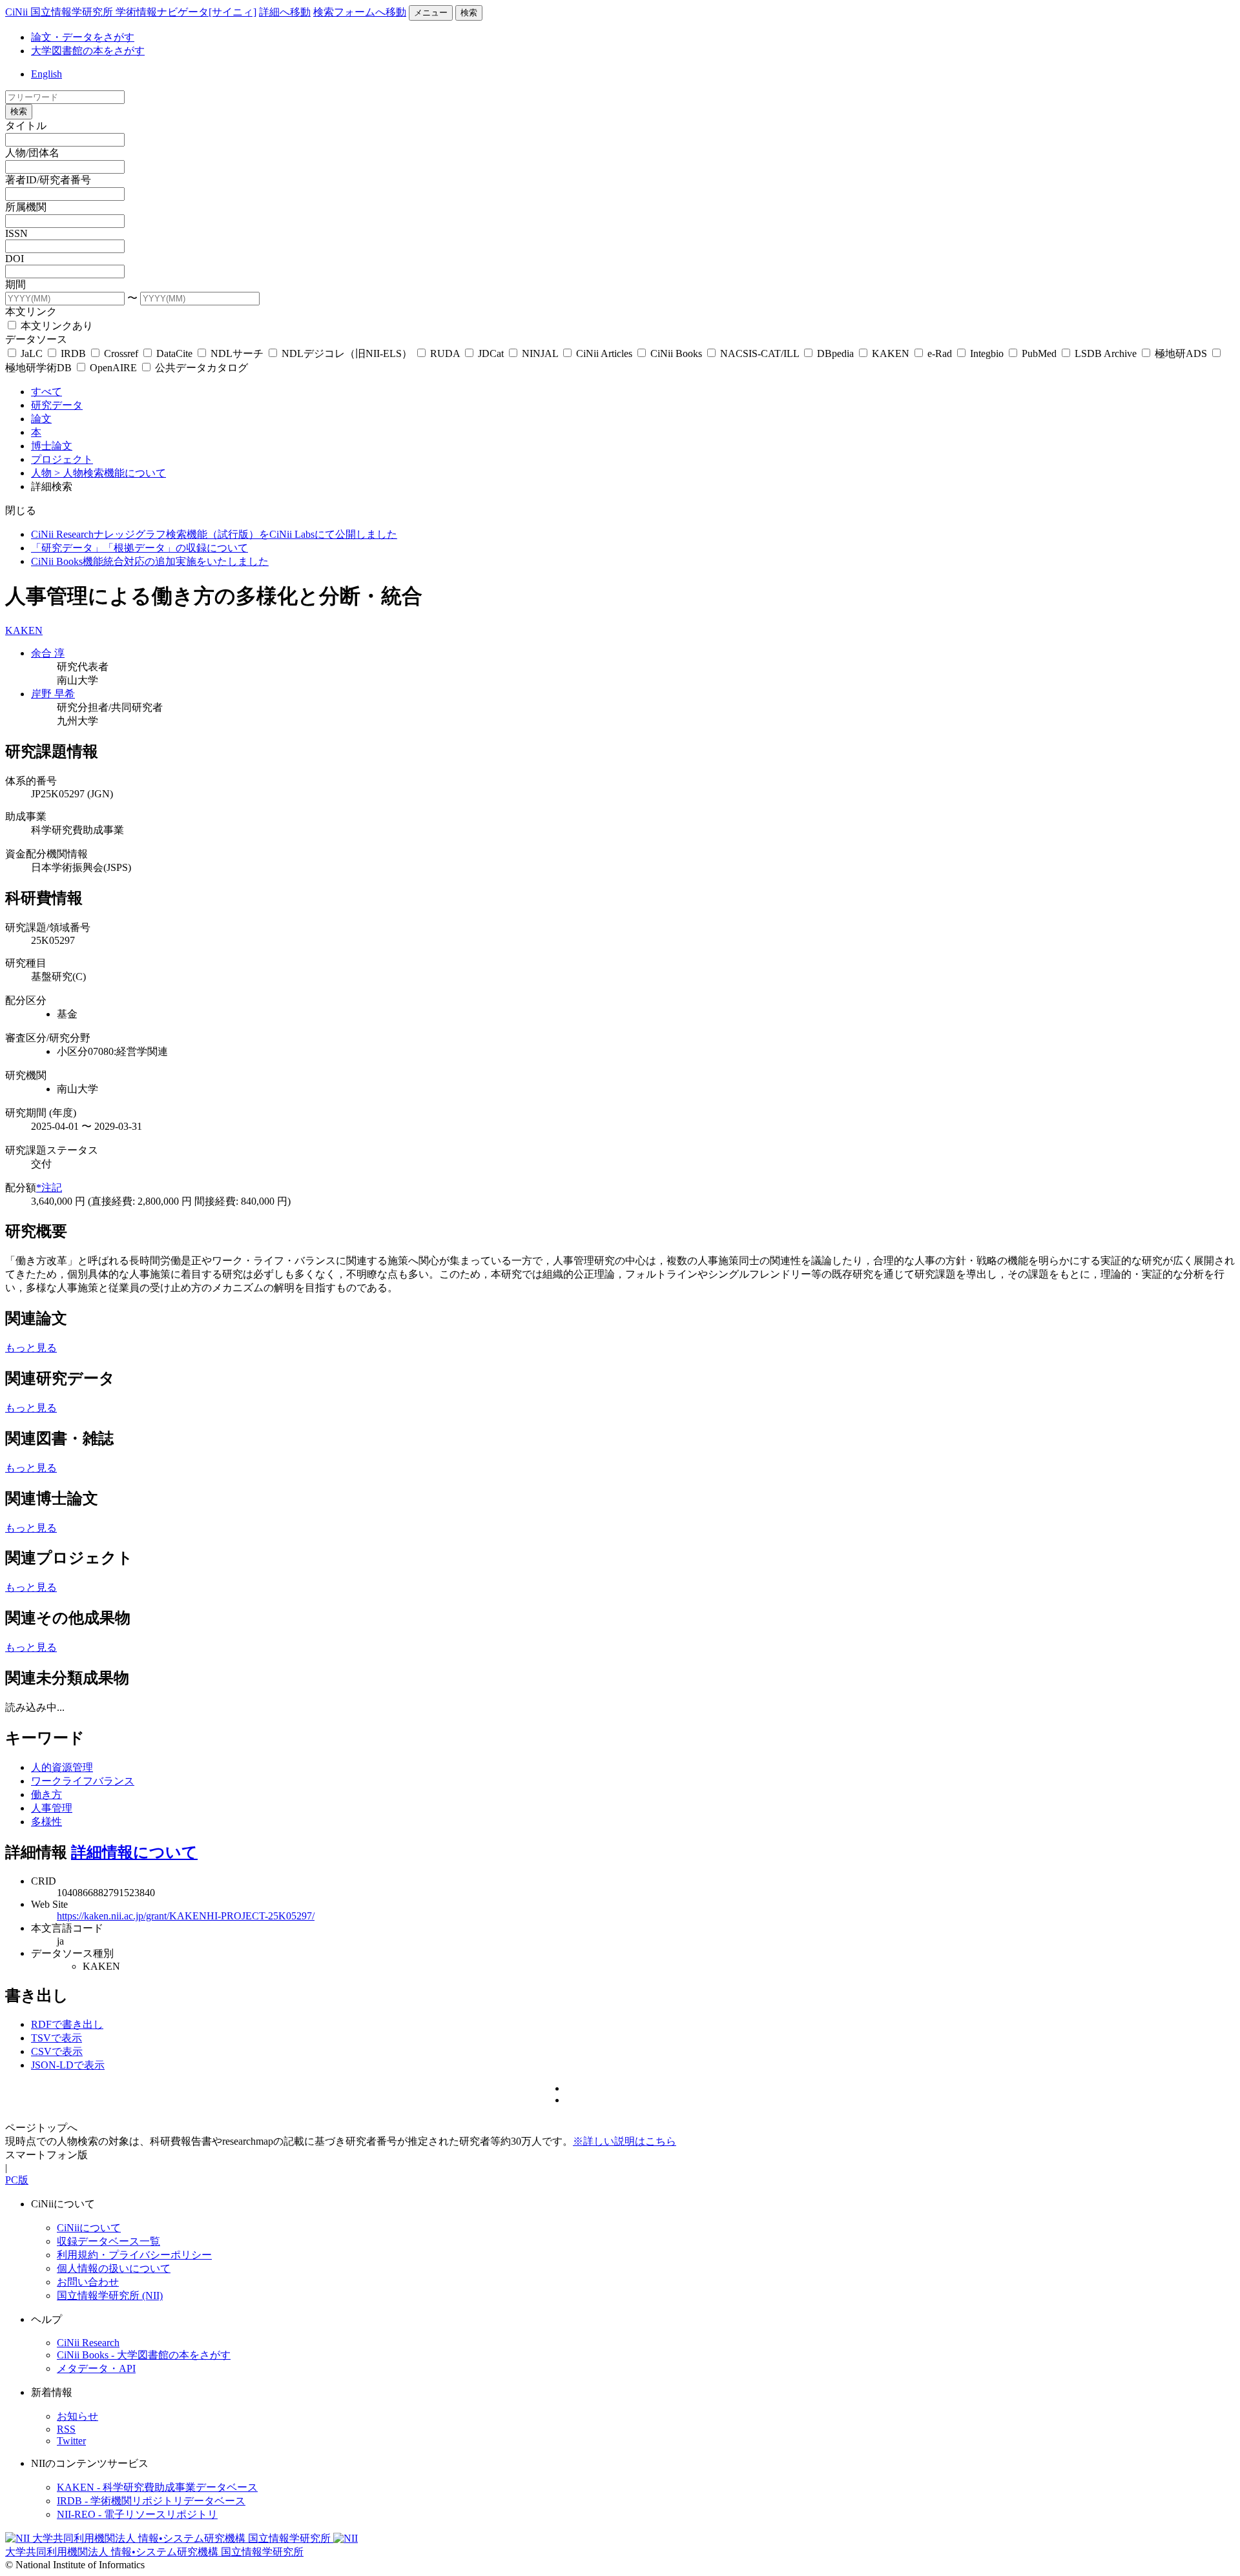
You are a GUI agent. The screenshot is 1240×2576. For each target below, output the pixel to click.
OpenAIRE (113, 368)
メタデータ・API (96, 2368)
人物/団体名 (32, 153)
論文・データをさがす (83, 37)
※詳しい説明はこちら (625, 2141)
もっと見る (31, 1348)
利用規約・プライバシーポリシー (134, 2255)
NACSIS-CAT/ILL (759, 353)
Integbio (987, 353)
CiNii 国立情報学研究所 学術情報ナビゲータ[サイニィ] (131, 12)
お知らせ (77, 2416)
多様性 (46, 1822)
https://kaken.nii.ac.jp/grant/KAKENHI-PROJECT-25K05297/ (186, 1916)
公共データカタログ (200, 368)
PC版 (17, 2180)
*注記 (49, 1188)
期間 (15, 284)
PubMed (1039, 353)
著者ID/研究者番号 (48, 180)
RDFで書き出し (67, 2024)
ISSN (16, 233)
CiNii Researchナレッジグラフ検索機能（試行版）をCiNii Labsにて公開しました (214, 534)
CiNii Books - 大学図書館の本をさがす (144, 2355)
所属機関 (26, 207)
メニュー (431, 13)
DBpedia (835, 353)
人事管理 (52, 1808)
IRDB (73, 353)
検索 (469, 13)
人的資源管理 (62, 1767)
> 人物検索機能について (110, 473)
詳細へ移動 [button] (285, 12)
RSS (66, 2429)
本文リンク (31, 312)
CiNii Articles (604, 353)
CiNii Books (676, 353)
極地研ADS (1181, 353)
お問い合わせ (88, 2282)
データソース (36, 339)
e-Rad (940, 353)
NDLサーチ (237, 353)
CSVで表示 (57, 2051)
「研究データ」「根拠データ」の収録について (139, 548)
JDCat (491, 353)
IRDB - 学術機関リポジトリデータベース (151, 2501)
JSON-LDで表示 (68, 2065)
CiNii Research (88, 2343)
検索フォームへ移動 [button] (360, 12)
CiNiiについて (89, 2228)
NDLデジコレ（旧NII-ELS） (347, 353)
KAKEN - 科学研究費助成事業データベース (157, 2487)
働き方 (46, 1794)
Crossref (121, 353)
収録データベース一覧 (108, 2241)
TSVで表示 (57, 2038)
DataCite (174, 353)
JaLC (32, 353)
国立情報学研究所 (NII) (110, 2295)
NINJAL (540, 353)
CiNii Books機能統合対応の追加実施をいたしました (150, 561)
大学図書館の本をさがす (88, 51)
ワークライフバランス (83, 1781)
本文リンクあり (56, 326)
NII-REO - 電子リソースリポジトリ (137, 2514)
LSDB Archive (1106, 353)
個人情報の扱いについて (114, 2268)
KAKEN (891, 353)
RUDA (445, 353)
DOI (15, 259)
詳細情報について (134, 1852)
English (46, 74)
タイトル (26, 126)
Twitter (71, 2441)
